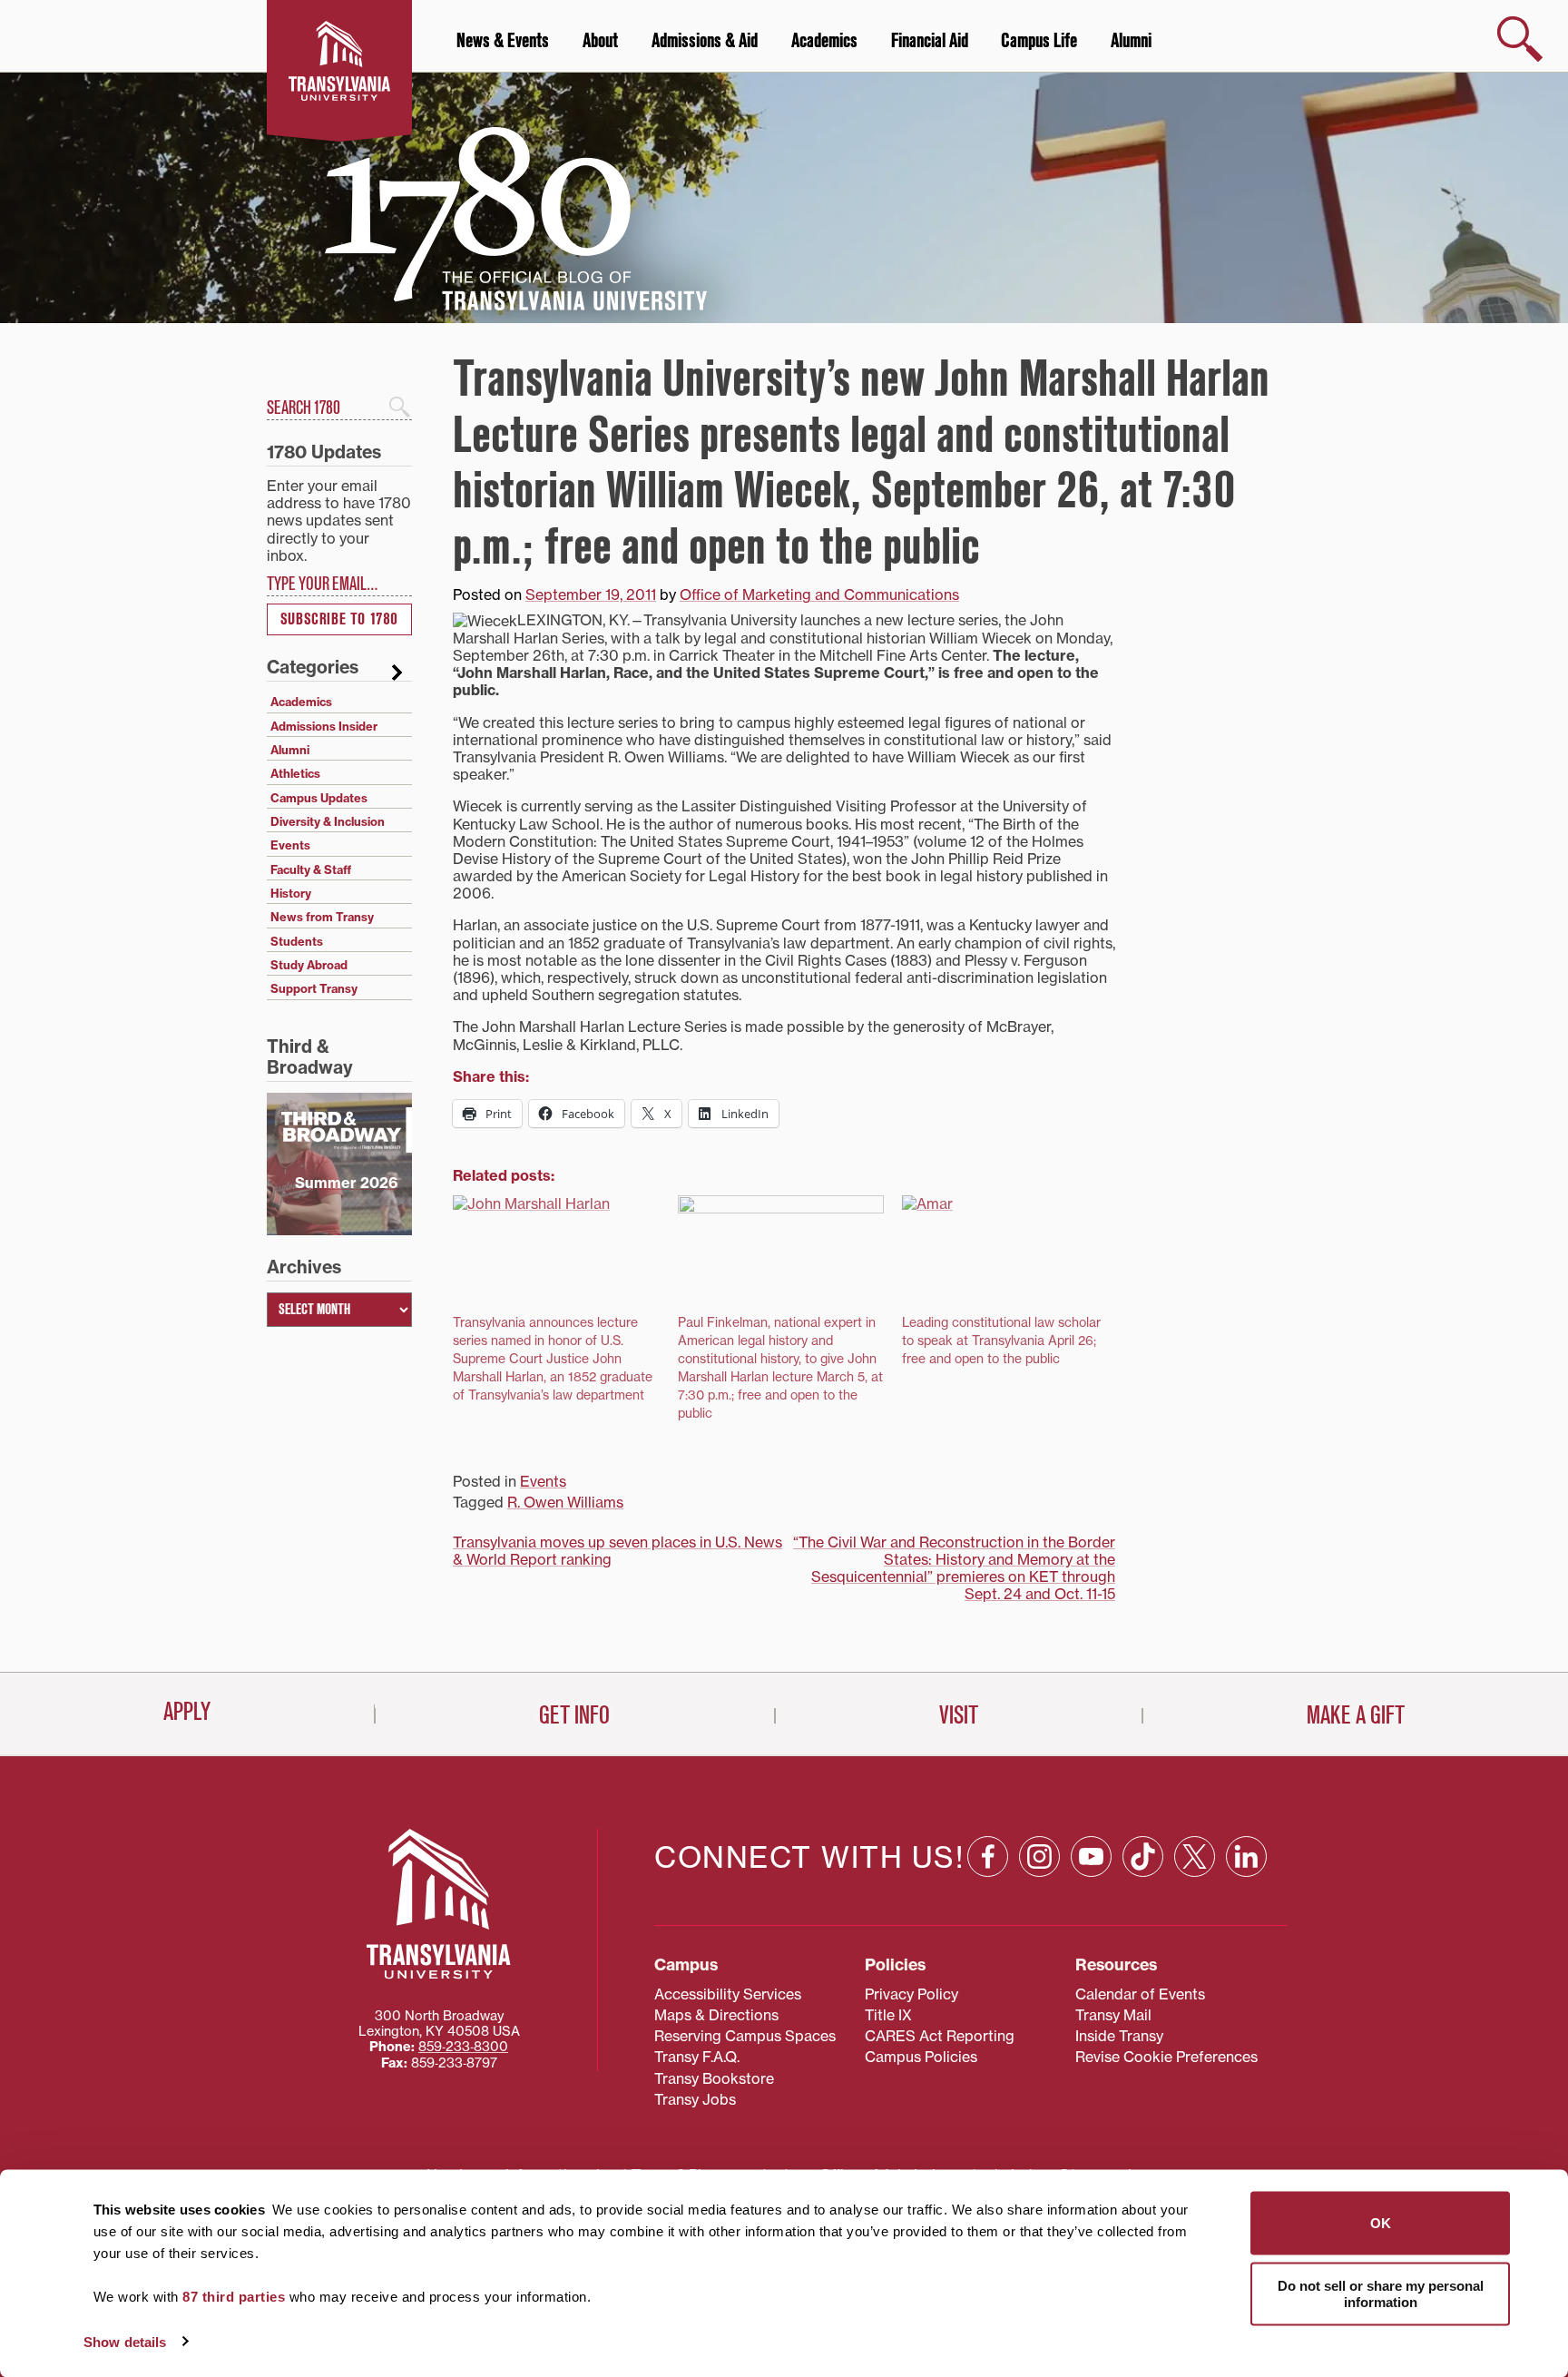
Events (543, 1481)
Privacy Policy (911, 1994)
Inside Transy (1119, 2036)
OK (1381, 2223)
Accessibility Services (728, 1994)
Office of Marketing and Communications (819, 594)
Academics (824, 41)
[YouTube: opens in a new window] (1091, 1856)
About (600, 41)
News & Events (503, 41)
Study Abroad (309, 965)
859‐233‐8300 (463, 2047)
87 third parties (234, 2297)
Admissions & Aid (705, 41)
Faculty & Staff (311, 869)
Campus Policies (921, 2057)
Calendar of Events (1140, 1994)
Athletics (295, 773)
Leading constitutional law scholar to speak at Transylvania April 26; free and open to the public (1001, 1341)
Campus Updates (319, 798)
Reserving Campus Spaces (745, 2036)
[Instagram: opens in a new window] (1039, 1856)
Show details (125, 2341)
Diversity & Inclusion (328, 821)
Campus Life (1039, 41)
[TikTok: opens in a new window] (1143, 1856)
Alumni (1131, 41)
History (291, 893)
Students (297, 941)
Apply (187, 1712)
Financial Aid (930, 41)
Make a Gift (1356, 1715)
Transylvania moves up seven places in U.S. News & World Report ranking (617, 1551)
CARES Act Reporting (940, 2036)
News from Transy (322, 917)
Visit (959, 1715)
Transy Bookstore (714, 2078)
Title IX (888, 2015)
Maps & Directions (716, 2015)
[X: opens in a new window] (1195, 1856)
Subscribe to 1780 (339, 619)
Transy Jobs (695, 2099)
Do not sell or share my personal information (1381, 2293)
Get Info (574, 1715)
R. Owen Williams (565, 1502)
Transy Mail (1113, 2015)
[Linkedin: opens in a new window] (1246, 1856)
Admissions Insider (324, 726)
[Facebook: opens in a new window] (988, 1856)
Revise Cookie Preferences (1166, 2057)
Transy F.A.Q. (697, 2057)
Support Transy (314, 988)
